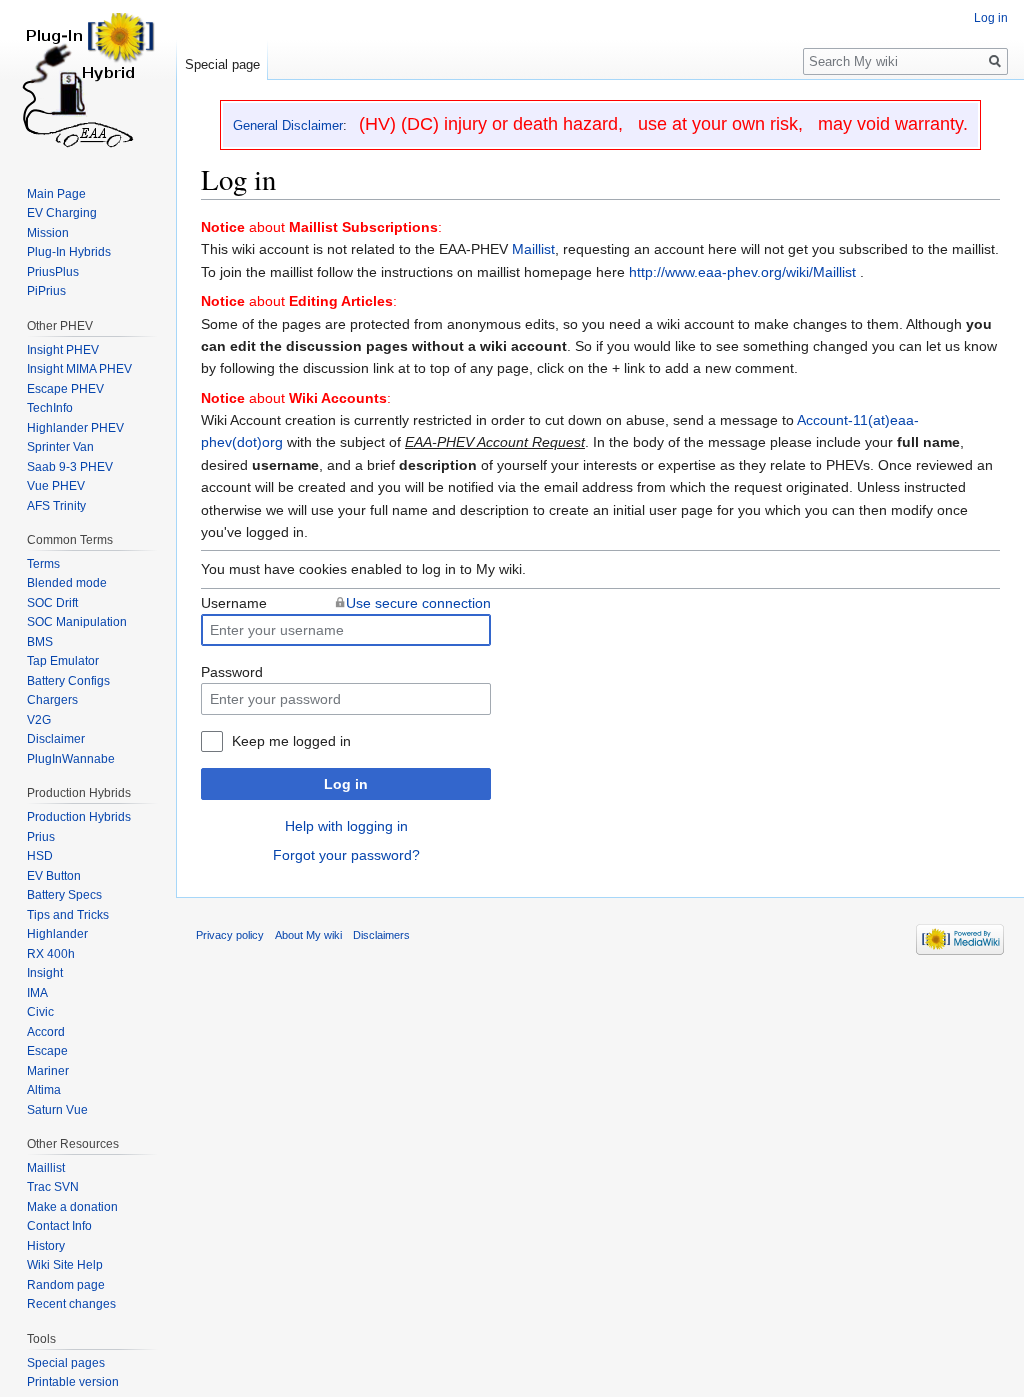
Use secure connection (418, 603)
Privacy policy (230, 935)
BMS (40, 642)
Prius (41, 837)
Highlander (57, 934)
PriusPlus (53, 272)
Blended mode (67, 583)
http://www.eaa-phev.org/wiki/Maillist (742, 272)
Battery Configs (68, 681)
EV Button (54, 876)
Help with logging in (346, 826)
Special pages (66, 1363)
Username (234, 603)
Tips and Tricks (68, 915)
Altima (44, 1090)
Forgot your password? (346, 855)
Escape (47, 1051)
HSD (40, 856)
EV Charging (62, 213)
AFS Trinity (56, 506)
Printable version (73, 1382)
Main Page (56, 194)
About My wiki (308, 935)
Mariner (48, 1071)
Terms (43, 564)
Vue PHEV (56, 486)
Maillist (533, 249)
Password (232, 672)
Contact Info (59, 1226)
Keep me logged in (291, 741)
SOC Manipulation (77, 622)
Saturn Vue (57, 1110)
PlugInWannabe (71, 759)
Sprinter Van (60, 447)
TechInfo (50, 408)
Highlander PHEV (75, 428)
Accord (46, 1032)
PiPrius (46, 291)
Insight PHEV (63, 350)
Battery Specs (64, 895)
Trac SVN (53, 1187)
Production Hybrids (79, 817)
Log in (346, 784)
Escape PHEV (65, 389)
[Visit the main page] (88, 80)
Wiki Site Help (65, 1265)
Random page (66, 1285)
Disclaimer (56, 739)
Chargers (52, 700)
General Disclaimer (288, 125)
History (46, 1246)
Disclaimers (381, 935)
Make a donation (72, 1207)
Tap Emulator (63, 661)
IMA (37, 993)
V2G (39, 720)
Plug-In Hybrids (69, 252)
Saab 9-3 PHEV (70, 467)
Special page (222, 64)
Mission (48, 233)
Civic (40, 1012)
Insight (45, 973)
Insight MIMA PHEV (79, 369)
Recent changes (71, 1304)
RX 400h (51, 954)
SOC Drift (52, 603)
